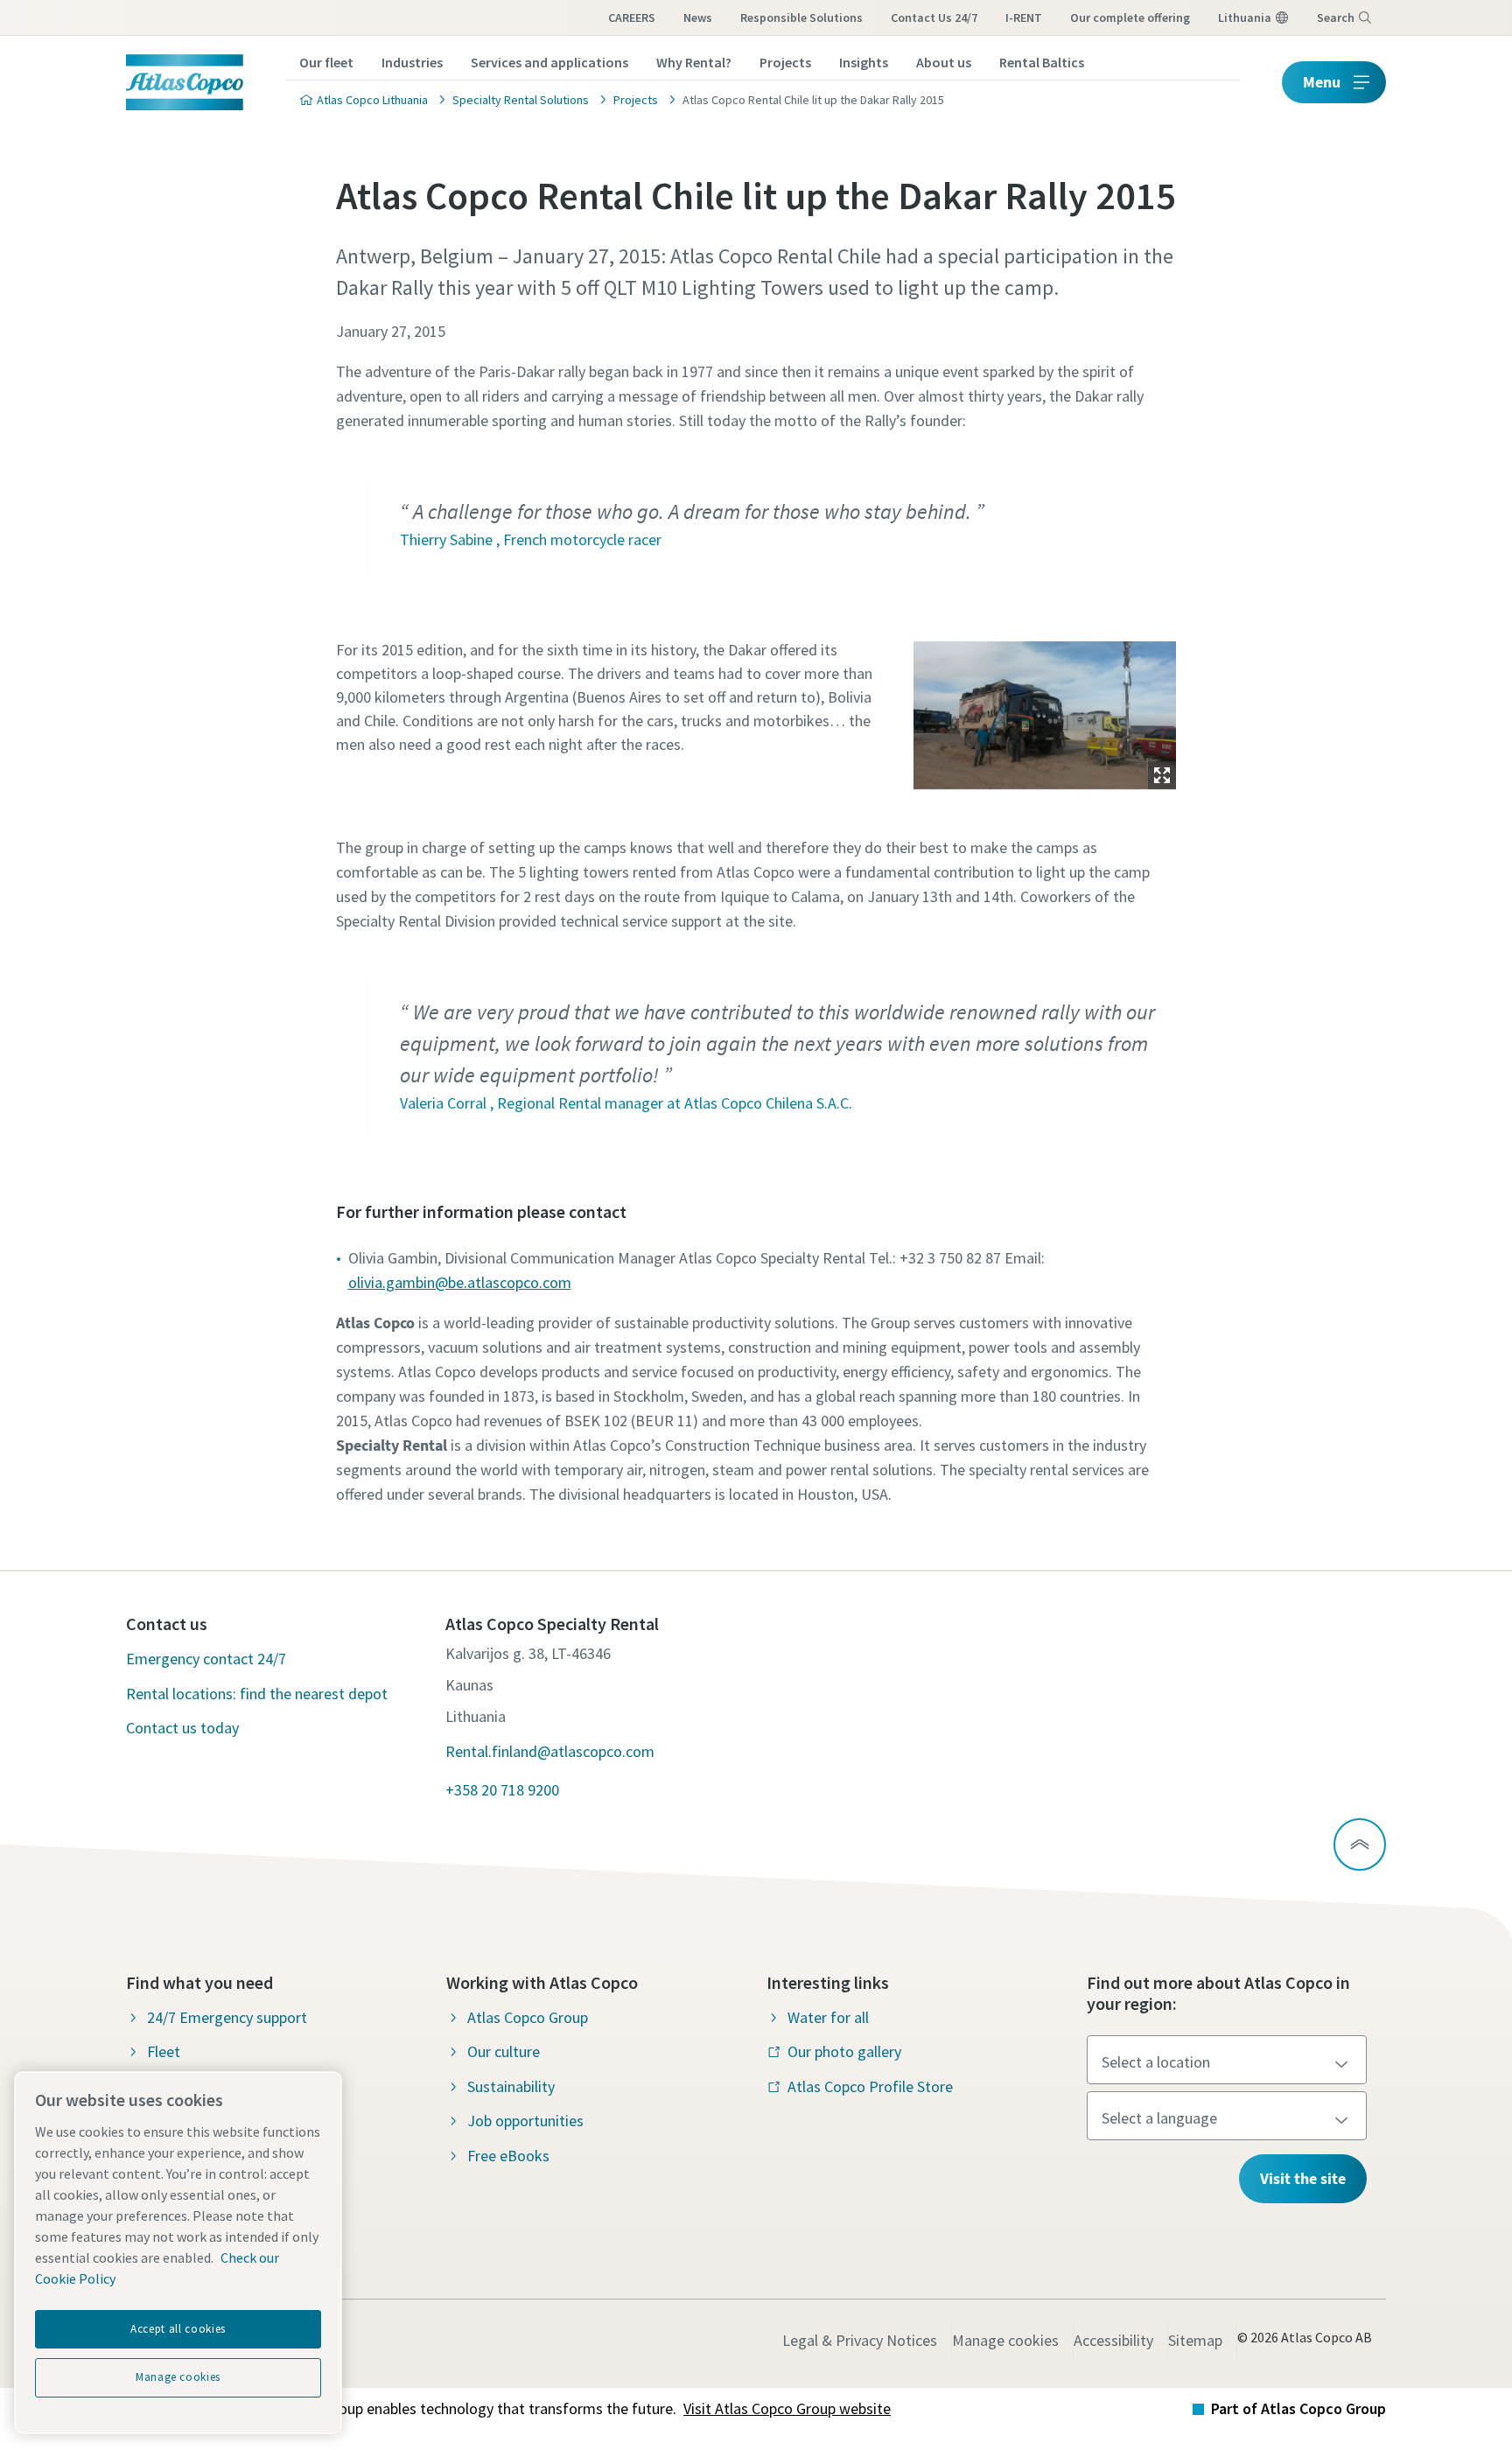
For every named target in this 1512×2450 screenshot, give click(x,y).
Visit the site (1303, 2178)
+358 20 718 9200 (502, 1790)
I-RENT (1024, 17)
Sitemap (1195, 2340)
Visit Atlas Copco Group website (787, 2408)
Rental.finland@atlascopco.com (550, 1751)
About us (944, 62)
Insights (864, 62)
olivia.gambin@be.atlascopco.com (460, 1282)
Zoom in (1162, 775)
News (698, 17)
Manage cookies (1005, 2340)
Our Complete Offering (1130, 17)
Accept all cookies (178, 2329)
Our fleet (326, 62)
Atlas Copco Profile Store (870, 2086)
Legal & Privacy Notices (860, 2340)
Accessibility (1113, 2340)
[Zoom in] (1045, 712)
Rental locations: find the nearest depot (257, 1694)
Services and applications (549, 62)
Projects (785, 62)
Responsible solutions (801, 17)
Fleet (164, 2051)
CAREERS (632, 17)
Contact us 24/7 (934, 17)
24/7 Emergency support (227, 2017)
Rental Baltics (1042, 62)
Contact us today (182, 1728)
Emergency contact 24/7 (206, 1659)
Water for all (828, 2017)
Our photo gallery (844, 2051)
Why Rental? (694, 62)
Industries (412, 62)
